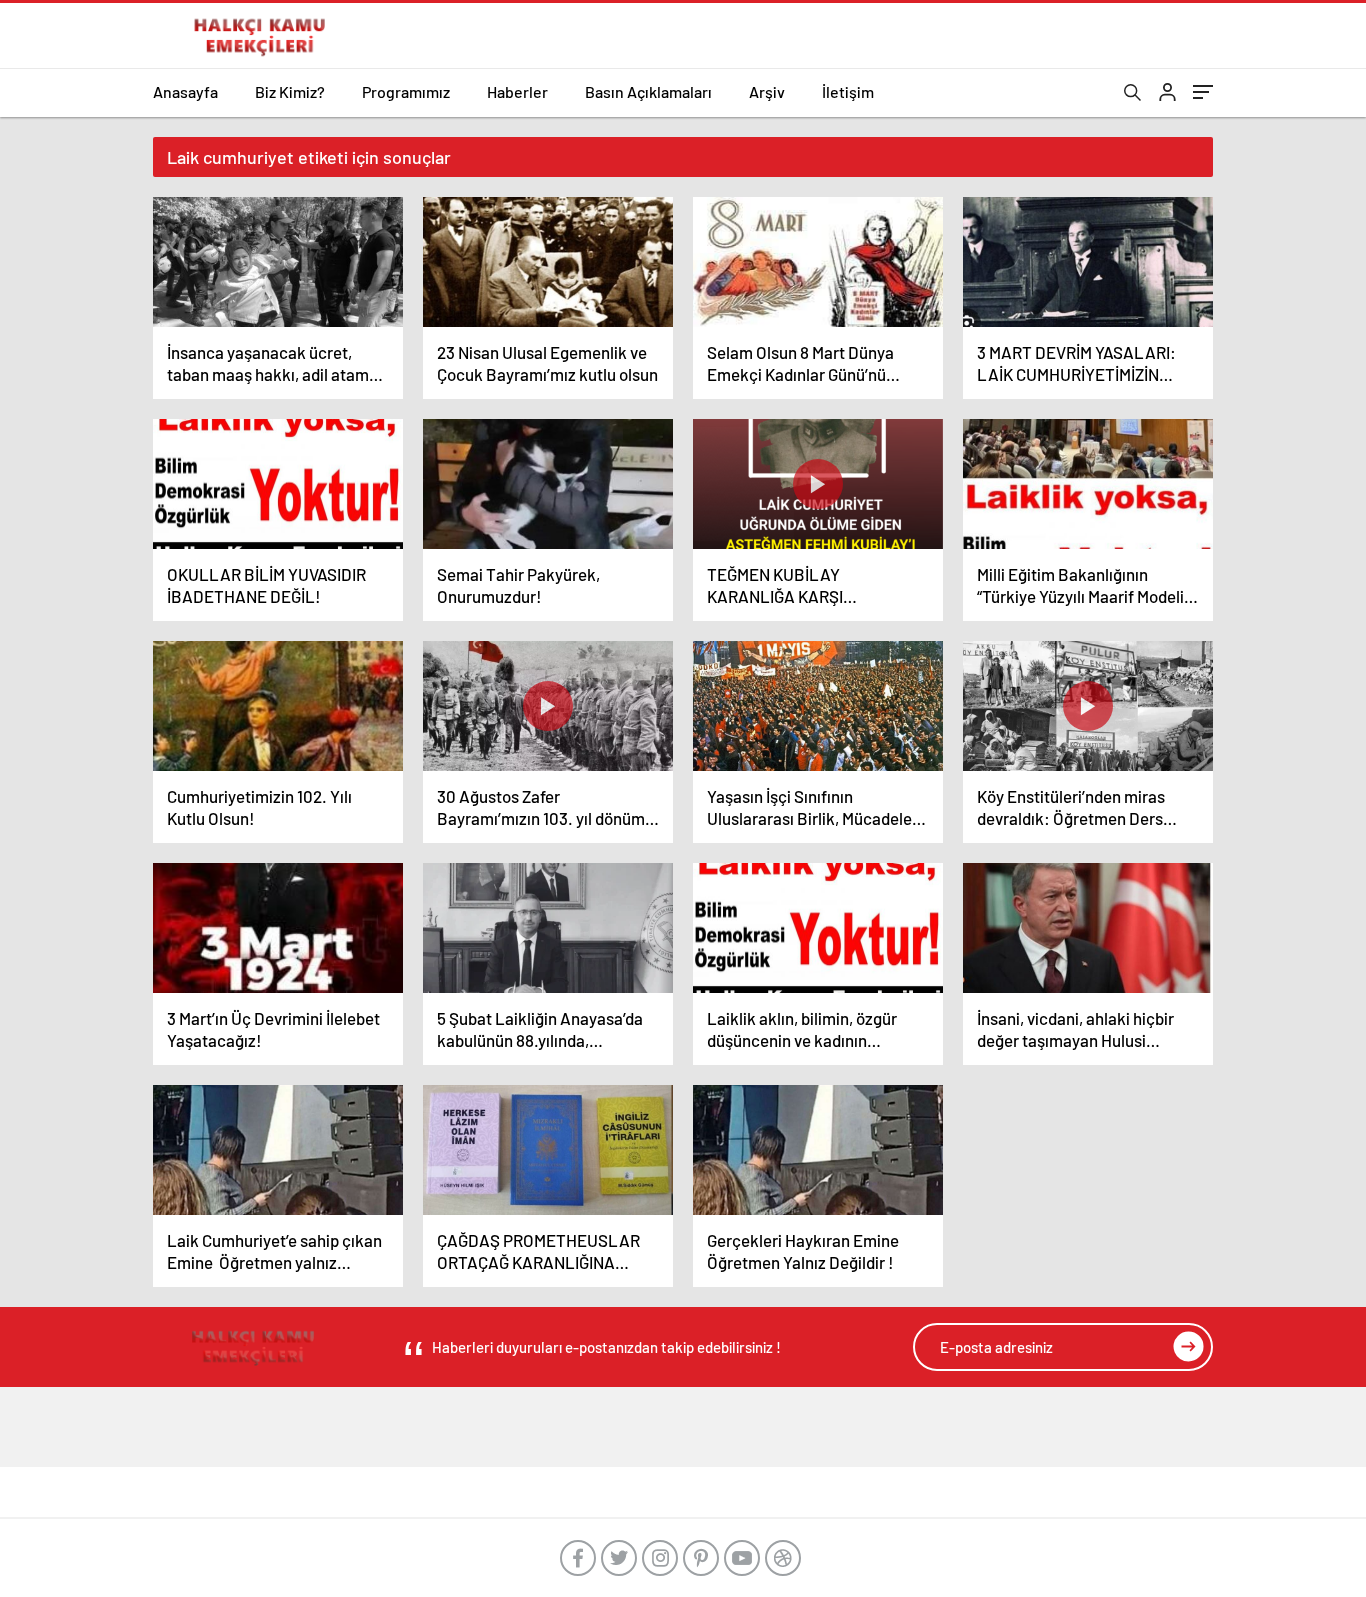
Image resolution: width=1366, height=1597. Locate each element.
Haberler (517, 91)
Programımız (406, 91)
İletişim (848, 91)
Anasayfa (185, 91)
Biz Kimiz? (290, 91)
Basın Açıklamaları (648, 91)
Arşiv (767, 91)
